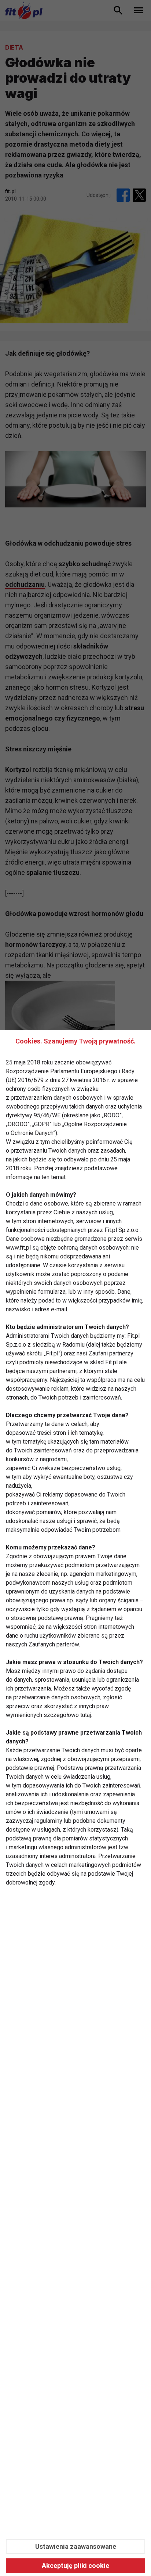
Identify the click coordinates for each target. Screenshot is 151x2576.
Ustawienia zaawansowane (76, 2546)
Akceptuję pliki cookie (75, 2566)
